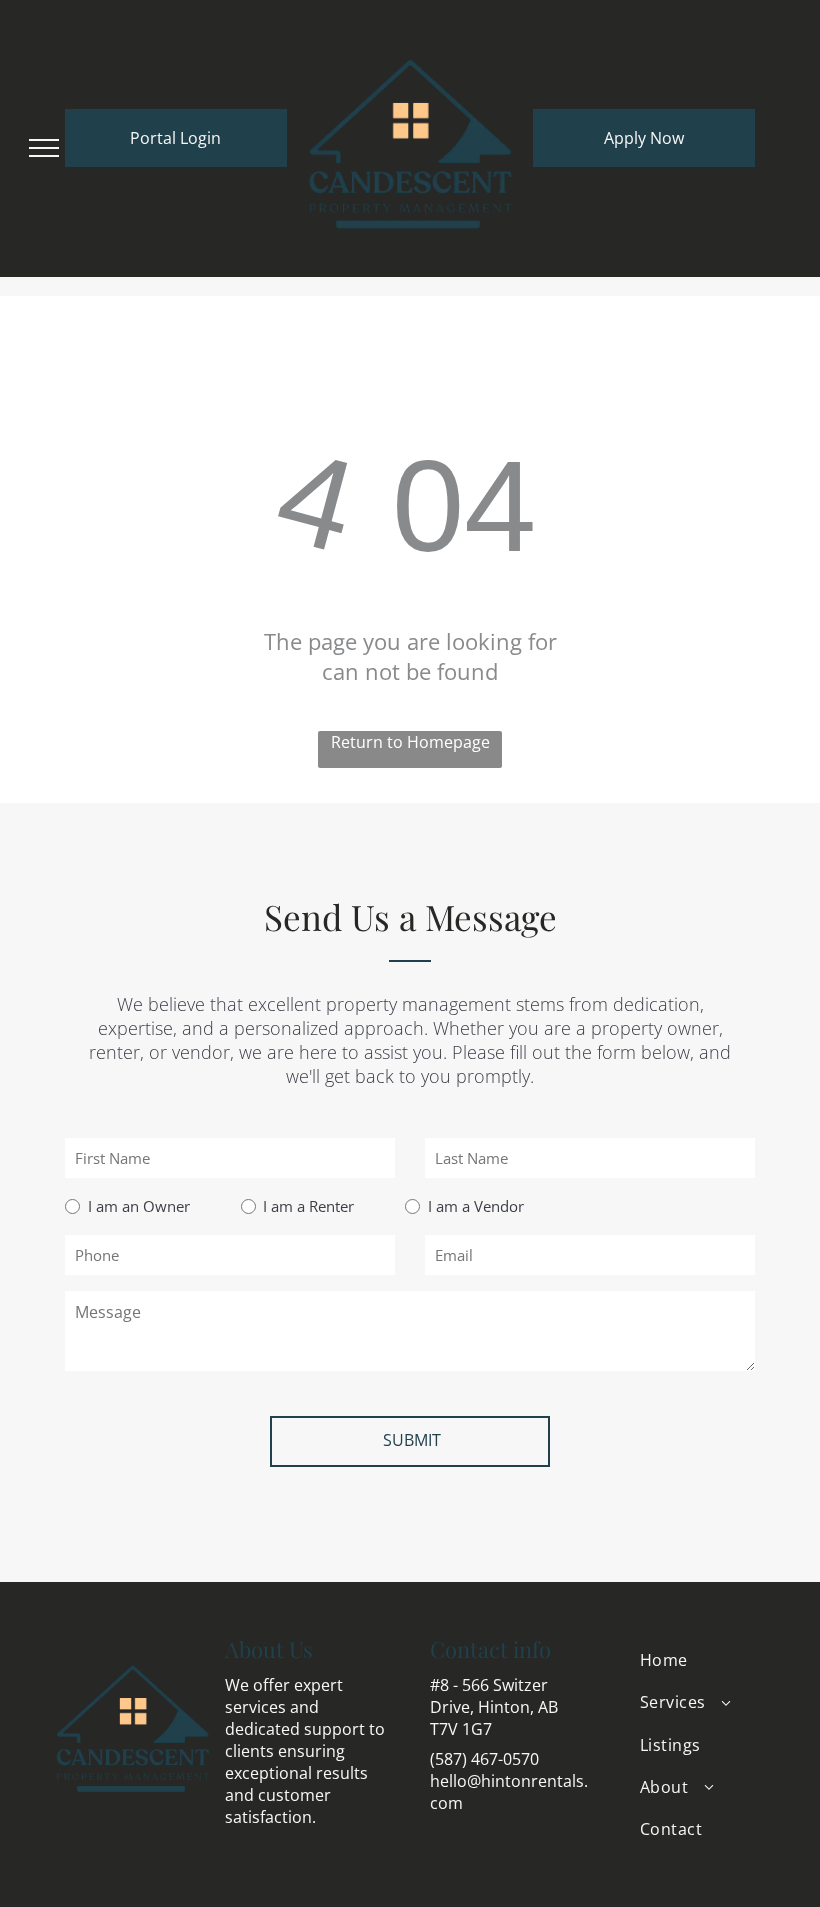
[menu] (44, 148)
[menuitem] (702, 1660)
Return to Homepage (410, 742)
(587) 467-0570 (484, 1759)
